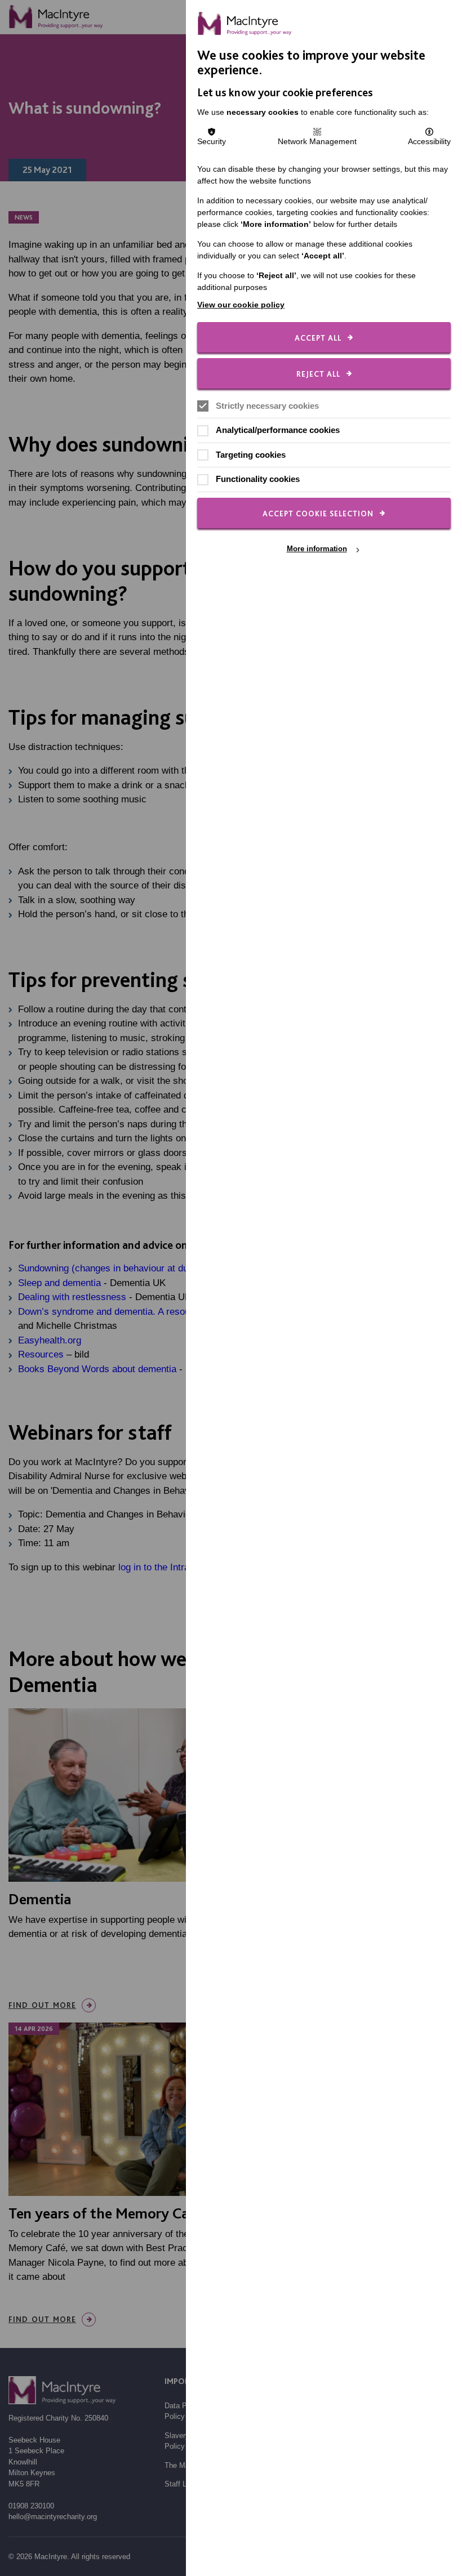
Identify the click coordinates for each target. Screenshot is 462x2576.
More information (317, 549)
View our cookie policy (241, 305)
